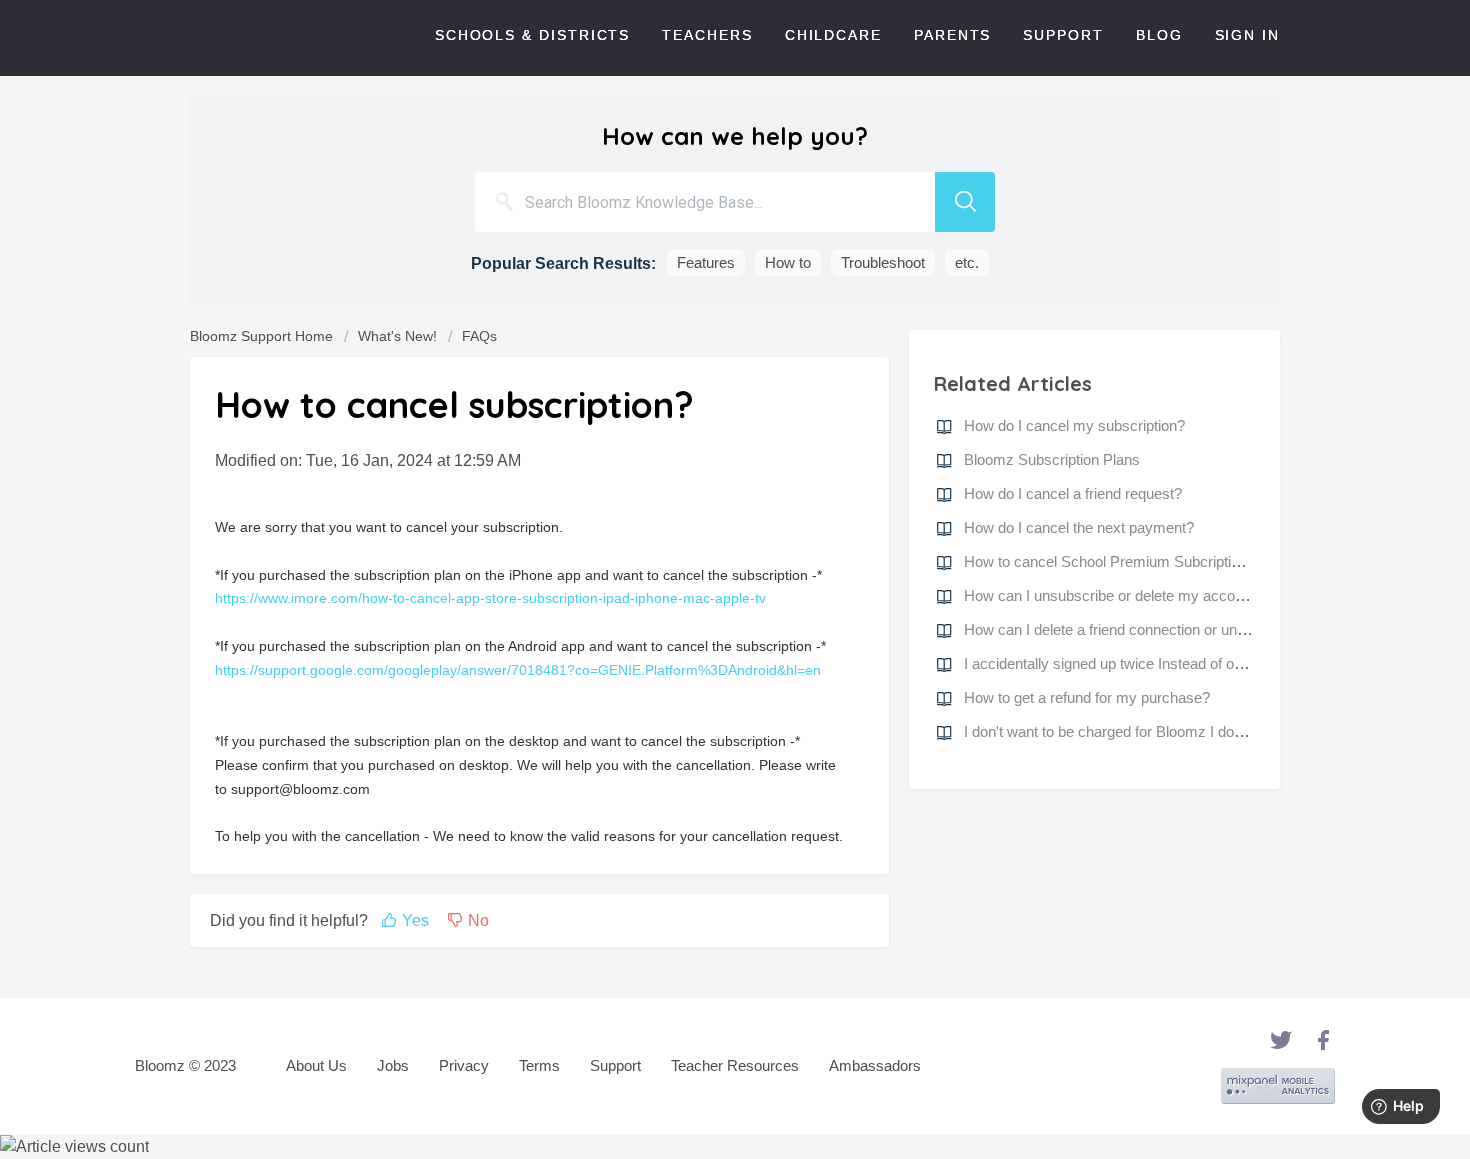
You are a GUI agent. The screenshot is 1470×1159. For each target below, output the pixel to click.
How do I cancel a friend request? (1073, 493)
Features (706, 262)
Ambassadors (875, 1065)
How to (788, 262)
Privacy (464, 1065)
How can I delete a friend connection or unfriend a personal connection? (1196, 629)
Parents (952, 35)
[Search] (965, 202)
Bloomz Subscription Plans (1052, 459)
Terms (539, 1065)
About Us (316, 1065)
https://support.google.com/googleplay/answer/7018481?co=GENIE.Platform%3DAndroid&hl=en (518, 670)
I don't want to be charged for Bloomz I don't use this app (1148, 731)
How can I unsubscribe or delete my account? (1113, 595)
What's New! (397, 336)
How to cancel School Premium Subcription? (1109, 561)
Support (1063, 35)
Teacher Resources (735, 1065)
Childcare (833, 35)
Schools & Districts (532, 35)
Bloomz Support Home (263, 336)
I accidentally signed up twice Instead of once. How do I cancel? (1171, 663)
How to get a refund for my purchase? (1087, 697)
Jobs (393, 1065)
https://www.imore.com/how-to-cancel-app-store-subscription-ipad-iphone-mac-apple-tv (490, 598)
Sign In (1247, 35)
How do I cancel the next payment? (1079, 527)
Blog (1159, 35)
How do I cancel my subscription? (1074, 425)
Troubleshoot (883, 262)
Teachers (707, 35)
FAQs (479, 336)
